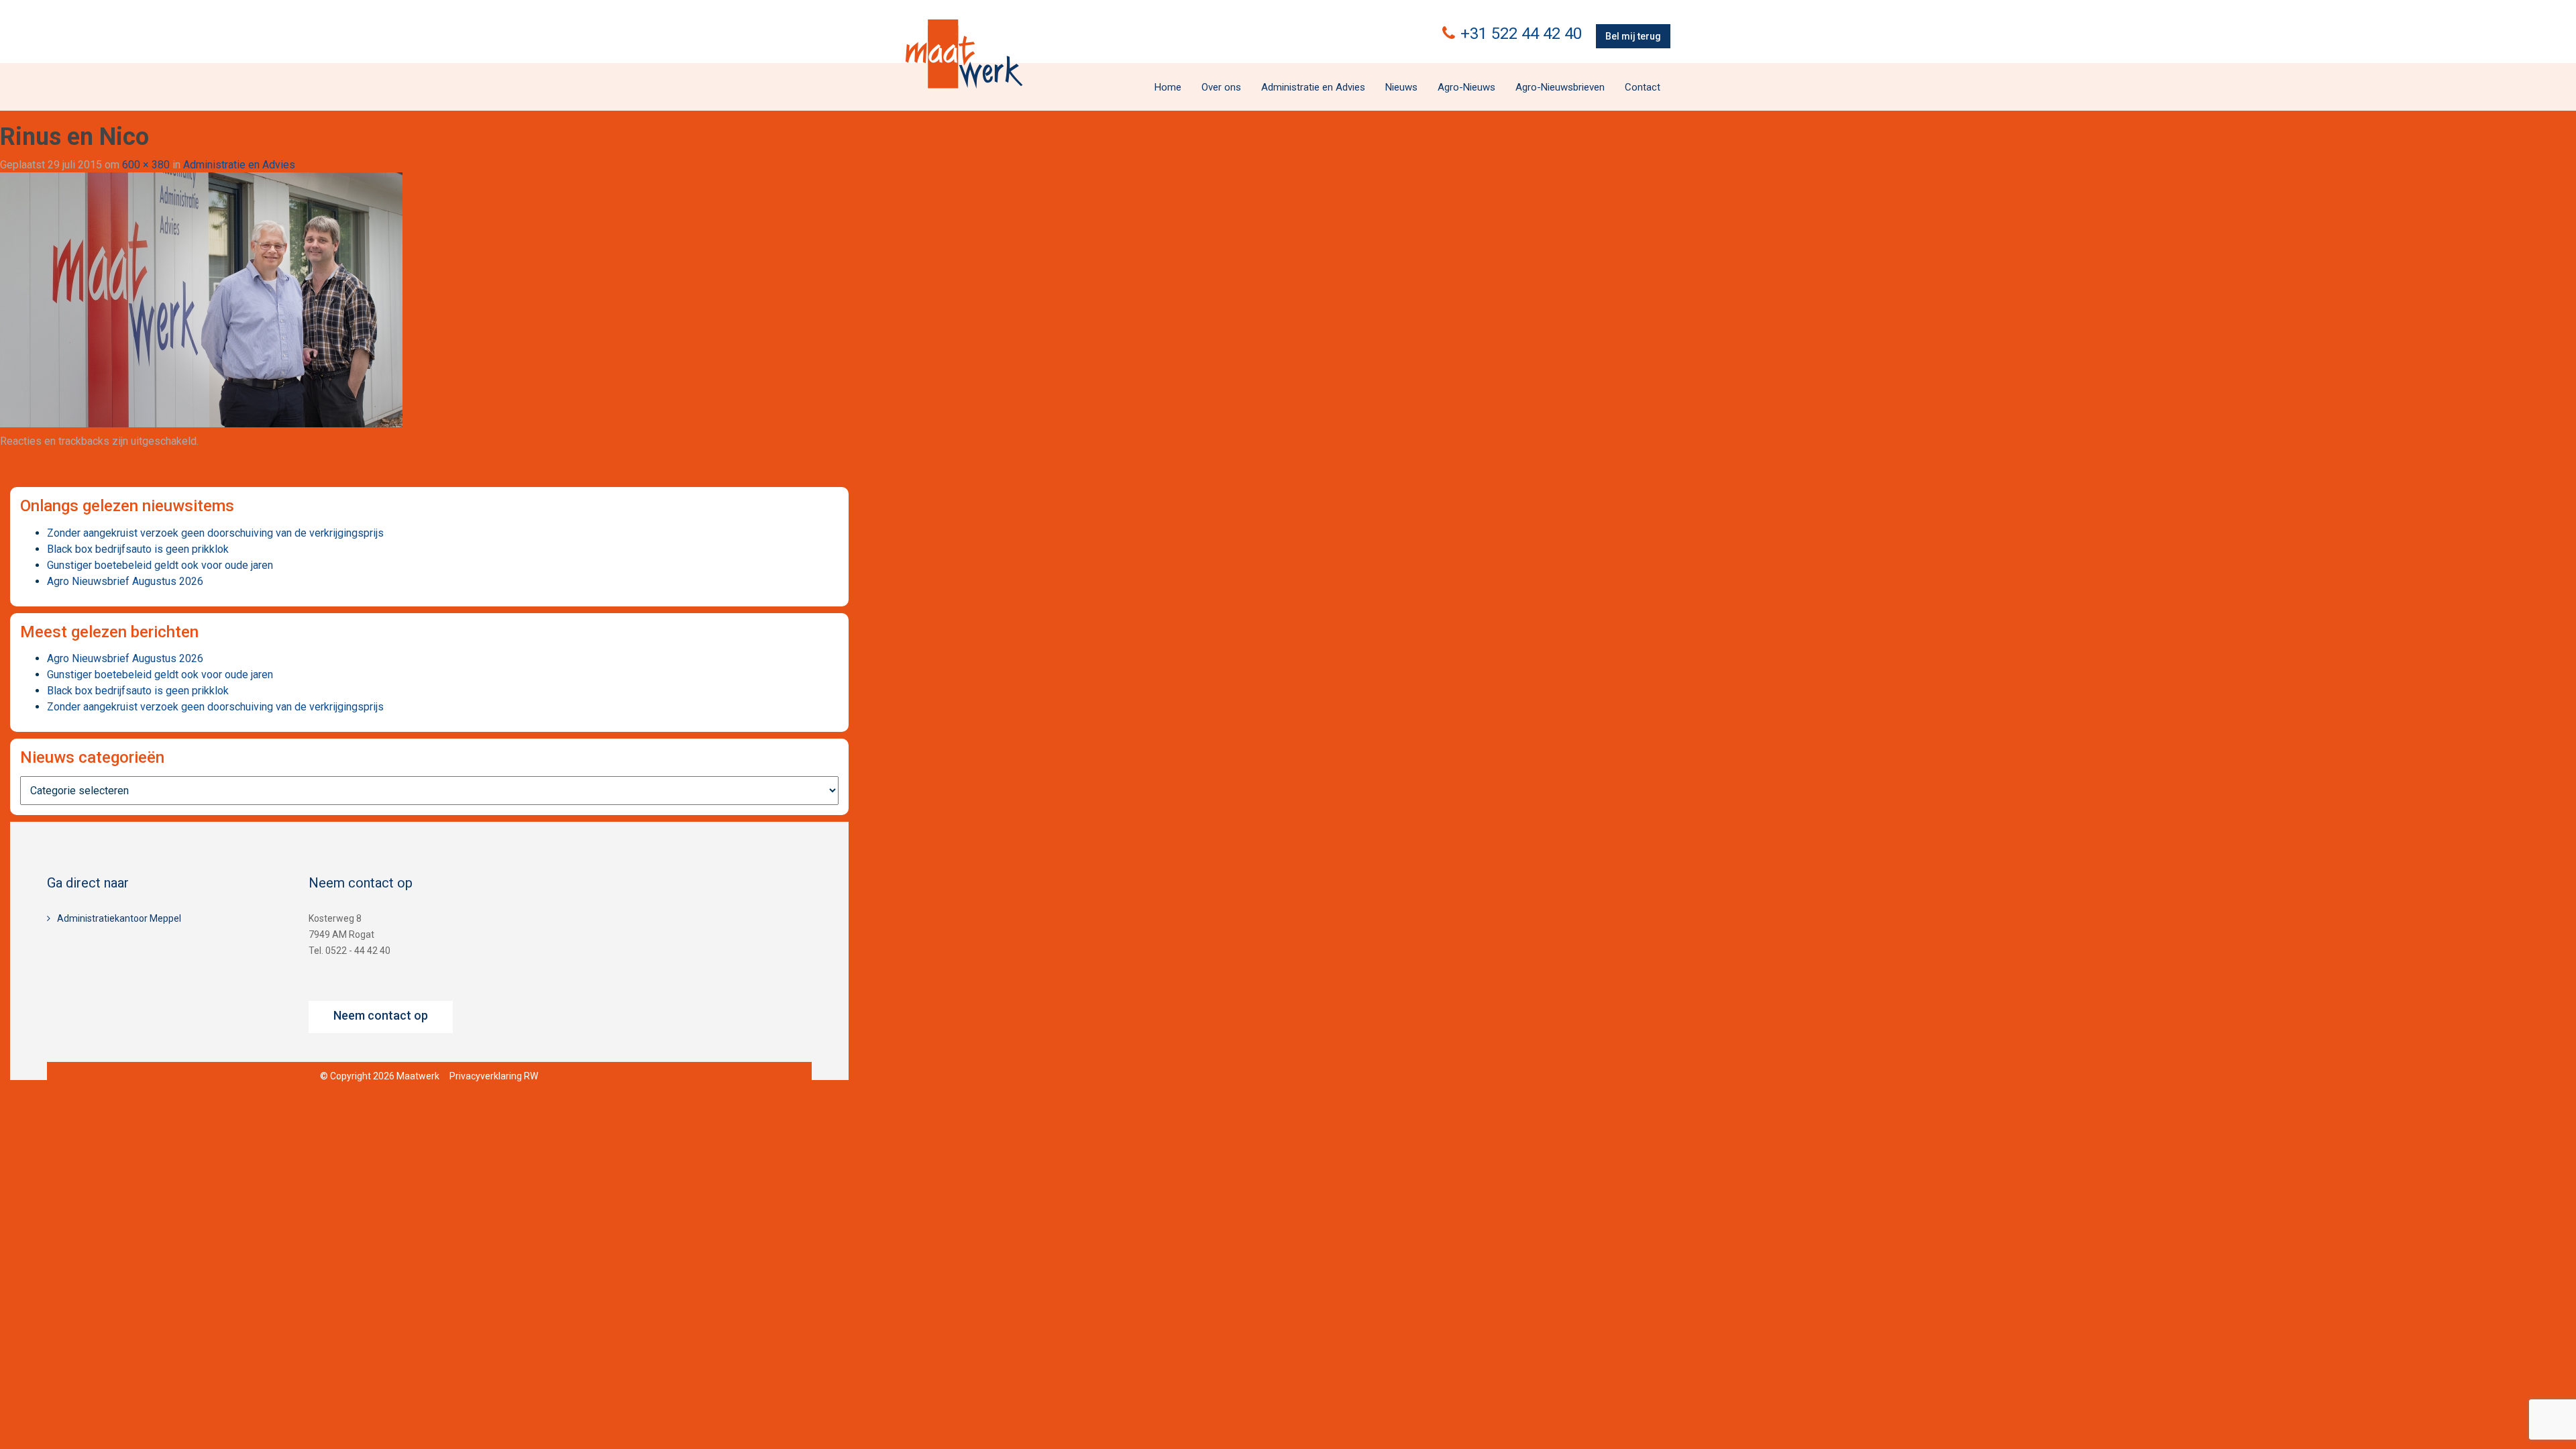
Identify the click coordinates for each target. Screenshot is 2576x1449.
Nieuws (1401, 87)
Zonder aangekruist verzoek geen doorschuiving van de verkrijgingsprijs (215, 533)
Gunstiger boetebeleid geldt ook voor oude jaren (160, 565)
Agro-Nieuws (1466, 87)
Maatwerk (964, 54)
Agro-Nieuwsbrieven (1560, 87)
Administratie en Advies (1313, 87)
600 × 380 (146, 165)
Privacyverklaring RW (494, 1076)
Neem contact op (381, 1015)
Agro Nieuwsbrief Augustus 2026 (125, 581)
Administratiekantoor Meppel (119, 918)
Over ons (1221, 87)
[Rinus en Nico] (201, 300)
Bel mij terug (1633, 36)
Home (1168, 87)
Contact (1643, 87)
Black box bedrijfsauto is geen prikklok (138, 549)
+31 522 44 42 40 (1521, 34)
